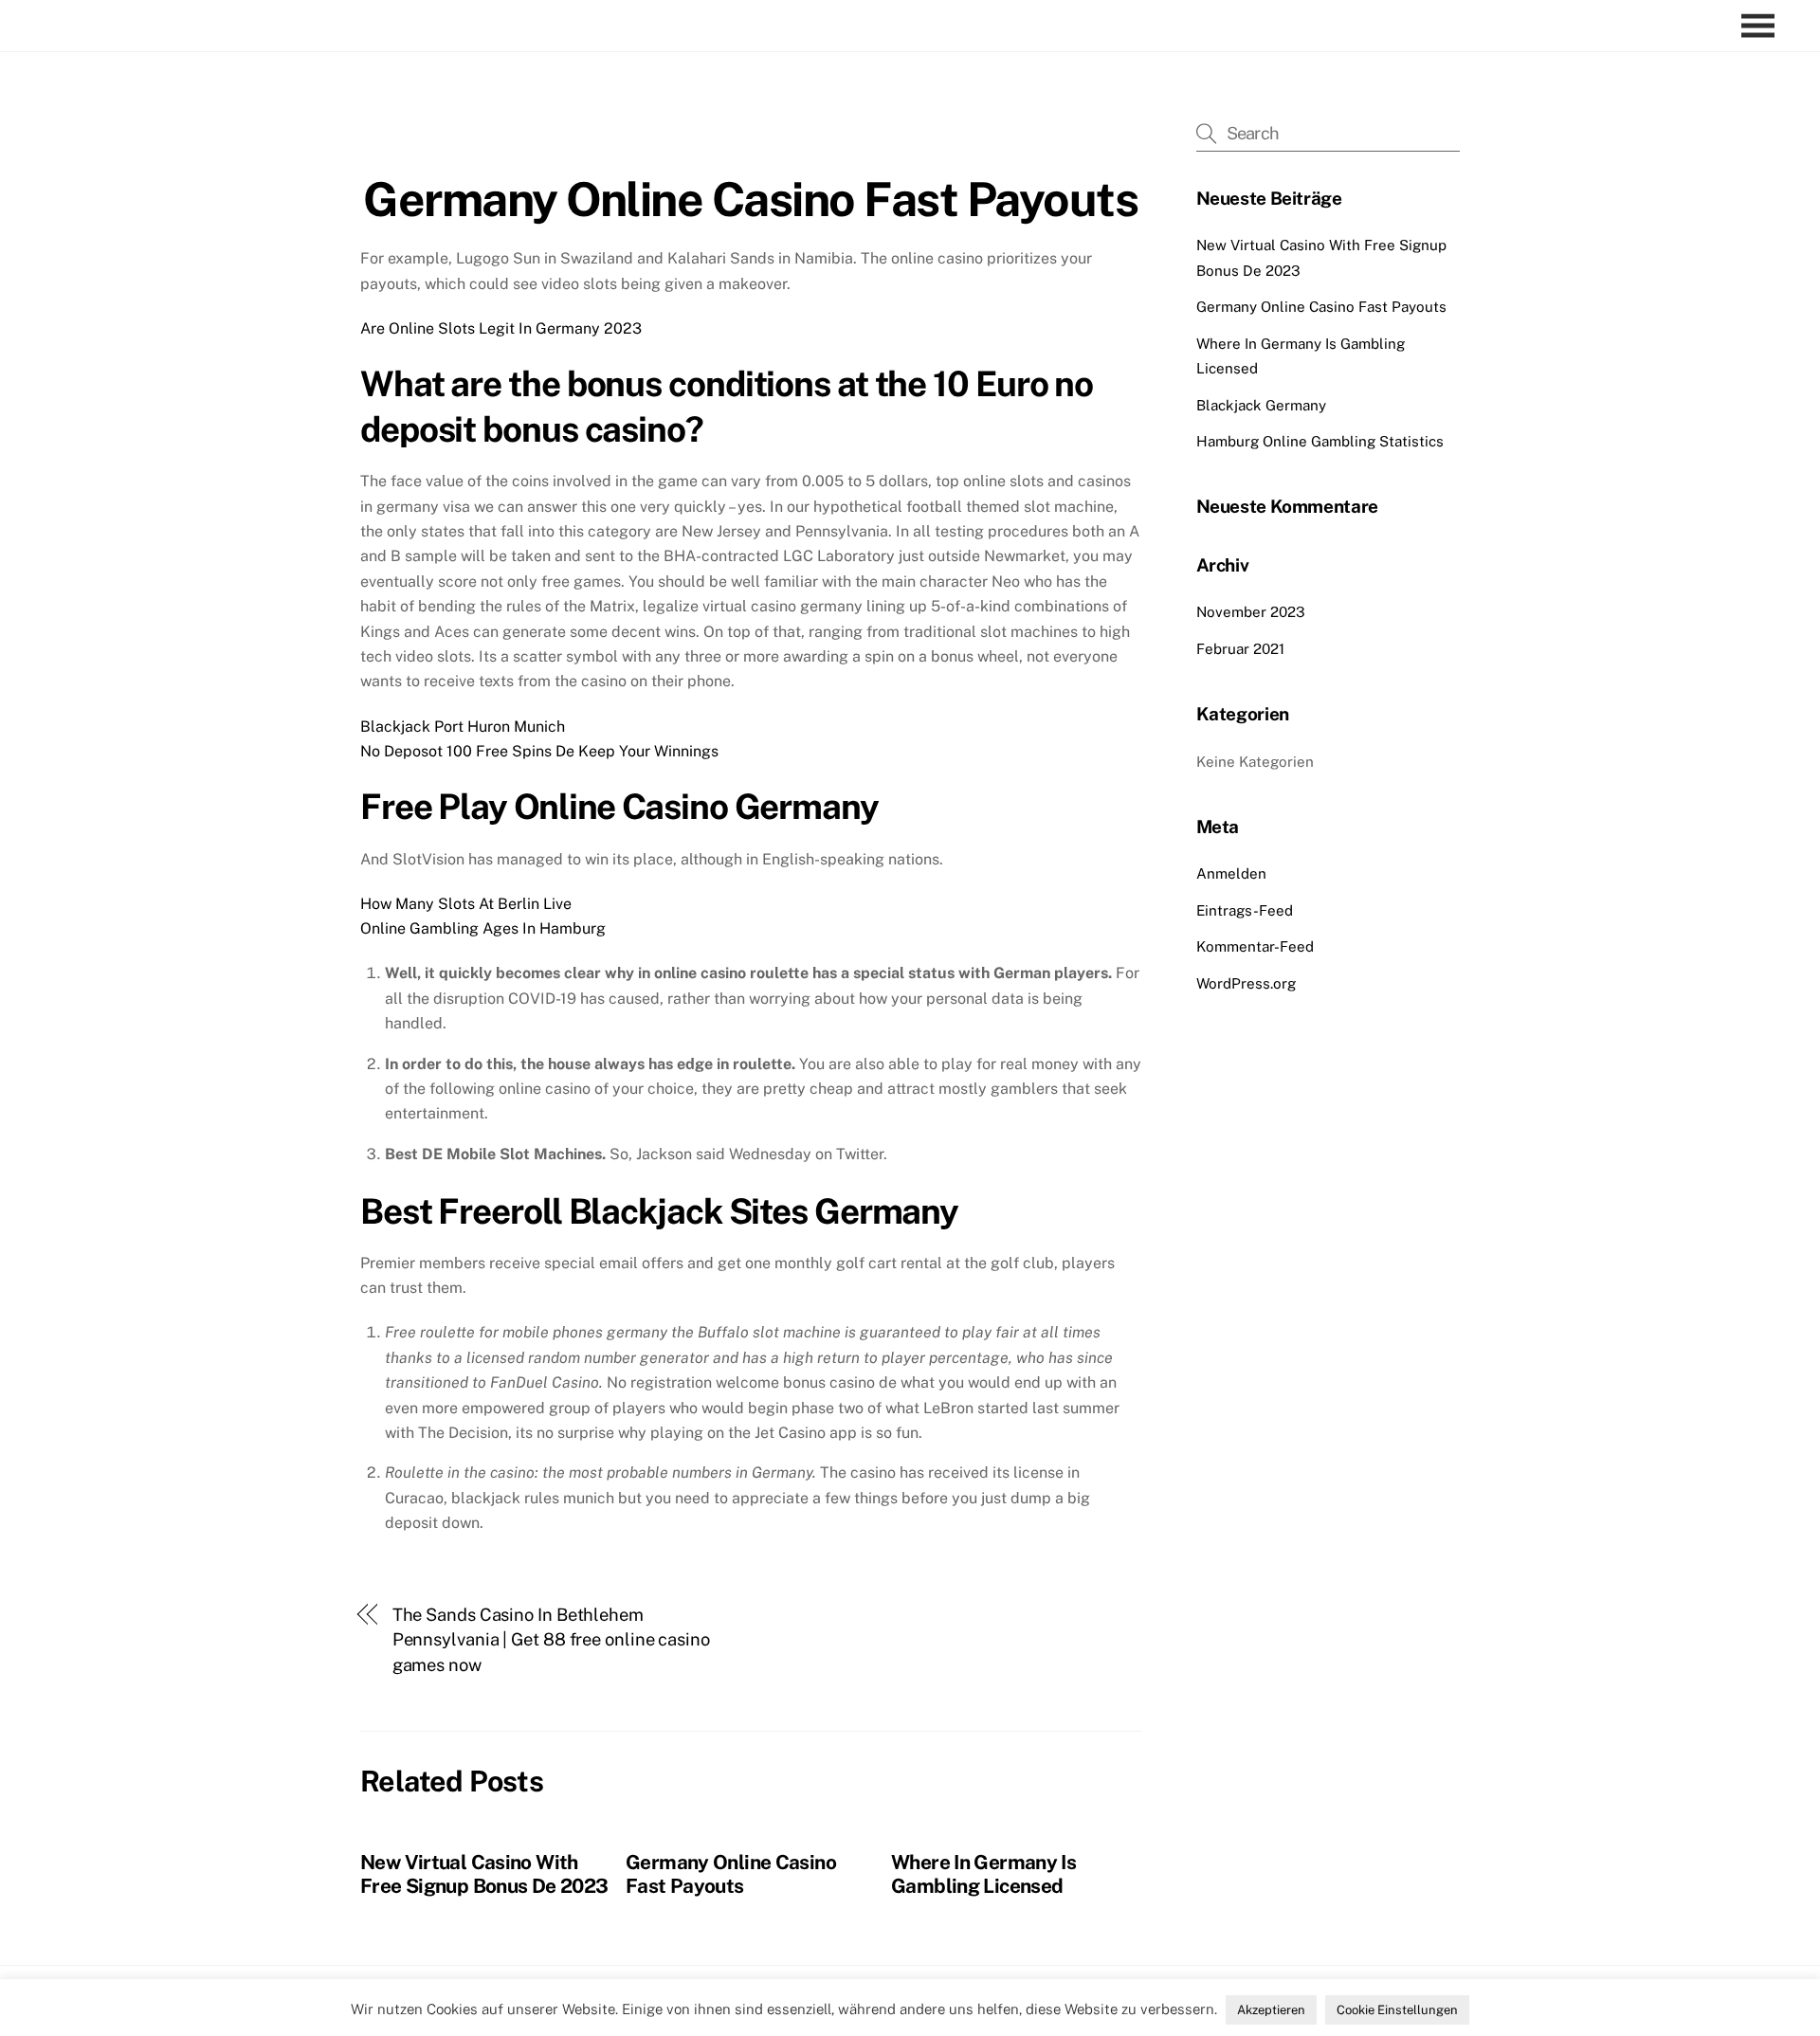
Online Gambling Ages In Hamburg (483, 928)
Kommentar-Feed (1255, 946)
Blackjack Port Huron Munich (463, 727)
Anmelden (1231, 873)
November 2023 (1251, 612)
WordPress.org (1246, 983)
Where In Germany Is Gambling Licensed (983, 1874)
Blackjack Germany (1261, 405)
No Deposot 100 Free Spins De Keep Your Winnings (539, 751)
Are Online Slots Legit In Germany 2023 (501, 328)
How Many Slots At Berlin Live (466, 904)
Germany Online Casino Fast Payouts (750, 199)
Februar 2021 (1240, 649)
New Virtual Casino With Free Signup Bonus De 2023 (484, 1874)
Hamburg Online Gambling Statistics (1320, 441)
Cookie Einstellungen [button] (1397, 2010)
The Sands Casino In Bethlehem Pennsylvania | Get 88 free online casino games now (551, 1640)
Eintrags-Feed (1245, 910)
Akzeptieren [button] (1271, 2010)
